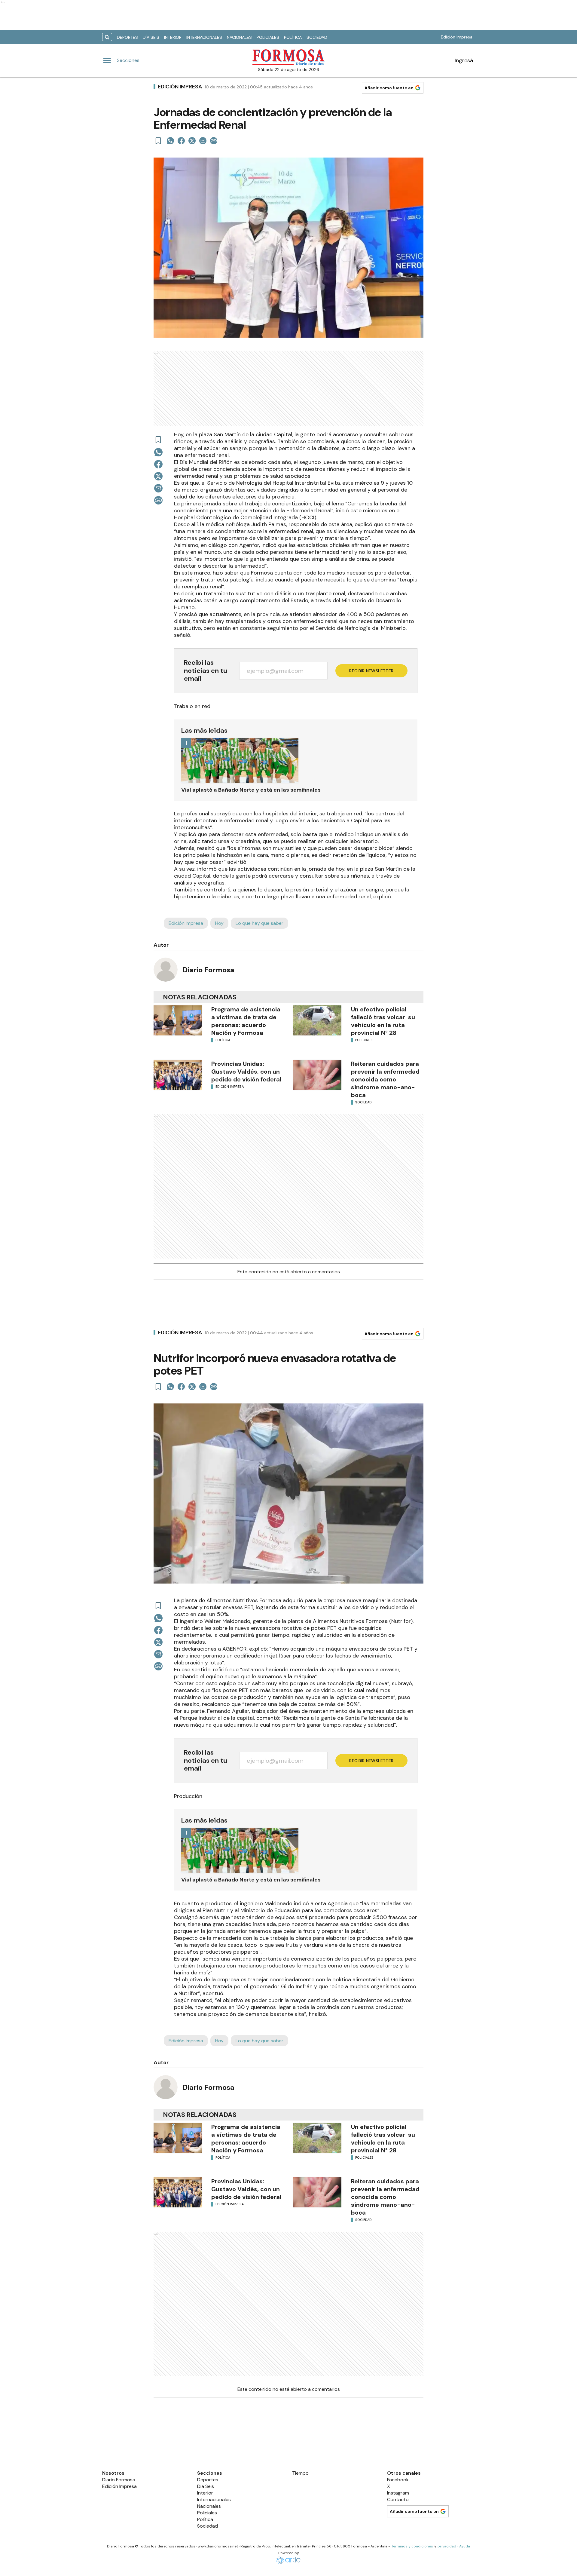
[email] (203, 141)
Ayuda (465, 2546)
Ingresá (464, 60)
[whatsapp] (170, 141)
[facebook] (181, 141)
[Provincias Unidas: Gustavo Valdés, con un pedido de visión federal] (178, 1075)
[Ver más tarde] (158, 141)
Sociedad (317, 37)
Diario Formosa (208, 970)
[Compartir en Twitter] (192, 141)
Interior (173, 37)
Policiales (268, 37)
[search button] (107, 37)
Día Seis (151, 37)
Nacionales (239, 37)
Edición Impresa (457, 37)
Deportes (127, 37)
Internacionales (204, 37)
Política (293, 37)
